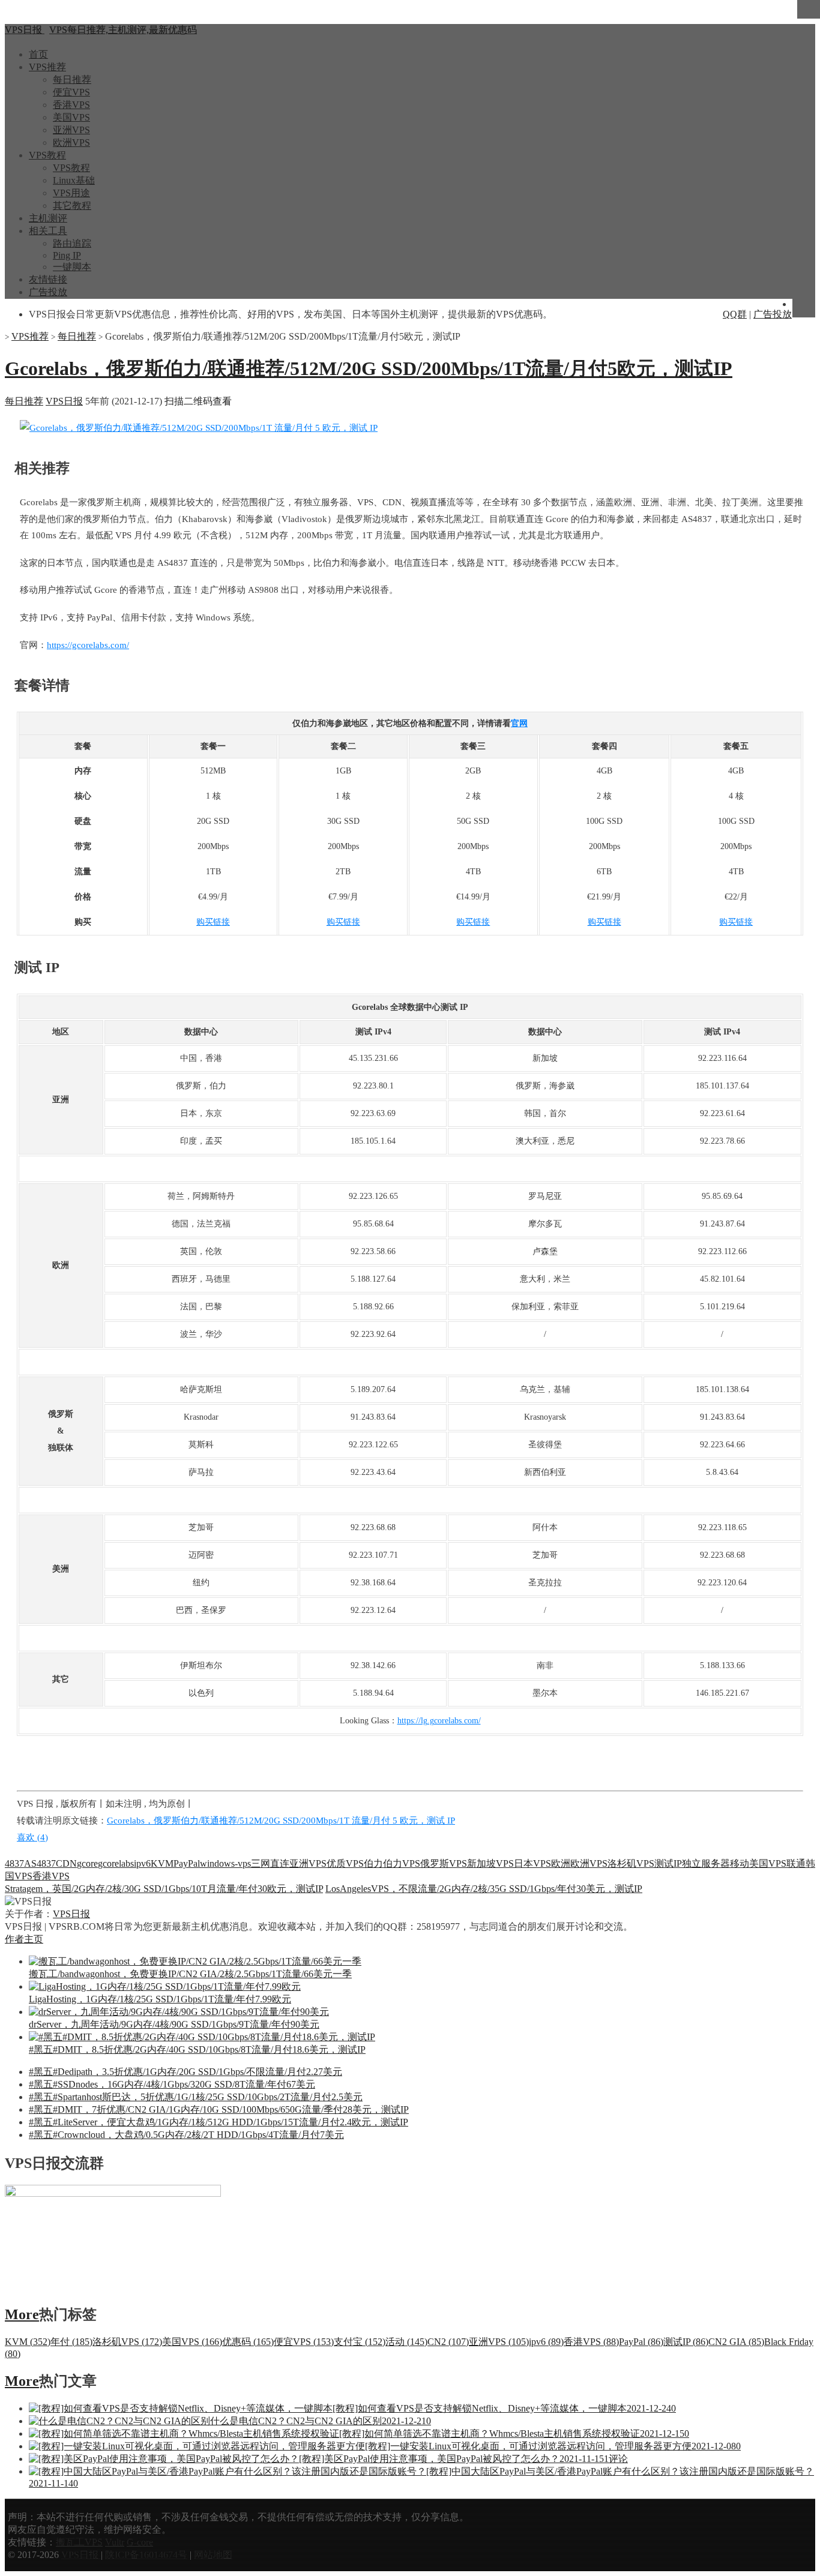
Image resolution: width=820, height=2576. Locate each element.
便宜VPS (71, 92)
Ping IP (67, 255)
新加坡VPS (490, 1863)
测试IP (668, 1863)
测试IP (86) (686, 2342)
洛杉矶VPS (631, 1863)
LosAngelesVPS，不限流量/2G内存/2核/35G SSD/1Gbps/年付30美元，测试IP (484, 1889)
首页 (38, 54)
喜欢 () (32, 1837)
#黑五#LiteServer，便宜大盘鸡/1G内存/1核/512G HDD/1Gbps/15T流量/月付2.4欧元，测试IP (219, 2122)
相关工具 (48, 231)
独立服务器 (706, 1863)
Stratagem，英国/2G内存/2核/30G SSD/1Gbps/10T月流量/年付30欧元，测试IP (164, 1889)
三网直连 (270, 1863)
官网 (519, 723)
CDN (66, 1863)
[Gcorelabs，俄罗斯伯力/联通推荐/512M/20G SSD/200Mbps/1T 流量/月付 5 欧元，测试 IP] (199, 428)
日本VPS (532, 1863)
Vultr (115, 2542)
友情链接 (48, 279)
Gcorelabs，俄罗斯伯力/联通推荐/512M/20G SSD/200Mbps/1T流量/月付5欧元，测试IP (369, 368)
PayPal (187, 1863)
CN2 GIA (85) (736, 2342)
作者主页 (24, 1939)
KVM (162, 1863)
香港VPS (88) (591, 2342)
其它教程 (72, 206)
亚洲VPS (71, 130)
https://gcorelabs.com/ (88, 645)
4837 (14, 1863)
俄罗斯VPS (444, 1863)
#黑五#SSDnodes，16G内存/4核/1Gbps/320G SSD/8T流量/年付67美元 (172, 2084)
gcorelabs (116, 1863)
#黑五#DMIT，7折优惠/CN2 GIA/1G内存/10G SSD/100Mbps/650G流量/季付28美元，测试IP (219, 2109)
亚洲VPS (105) (499, 2342)
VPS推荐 (47, 67)
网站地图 (213, 2555)
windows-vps (225, 1863)
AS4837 (40, 1863)
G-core (140, 2542)
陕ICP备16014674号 (146, 2555)
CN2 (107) (448, 2342)
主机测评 (48, 218)
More (22, 2314)
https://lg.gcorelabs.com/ (439, 1721)
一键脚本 (72, 267)
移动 (740, 1863)
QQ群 (735, 314)
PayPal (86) (641, 2342)
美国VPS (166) (192, 2342)
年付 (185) (71, 2342)
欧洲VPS (71, 143)
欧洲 (561, 1863)
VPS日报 (64, 401)
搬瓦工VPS (79, 2542)
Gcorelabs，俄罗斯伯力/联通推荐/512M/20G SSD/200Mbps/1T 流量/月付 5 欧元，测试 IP (281, 1821)
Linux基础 (74, 180)
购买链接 (213, 922)
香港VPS (71, 105)
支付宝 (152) (360, 2342)
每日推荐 (72, 80)
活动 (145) (406, 2342)
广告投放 (48, 292)
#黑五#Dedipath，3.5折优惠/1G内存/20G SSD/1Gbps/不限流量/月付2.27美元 (185, 2072)
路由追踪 (72, 243)
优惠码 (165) (248, 2342)
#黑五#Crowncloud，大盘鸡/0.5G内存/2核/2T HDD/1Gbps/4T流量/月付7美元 (186, 2135)
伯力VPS (402, 1863)
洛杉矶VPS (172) (127, 2342)
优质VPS (345, 1863)
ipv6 (142, 1863)
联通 (796, 1863)
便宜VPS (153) (304, 2342)
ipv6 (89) (546, 2342)
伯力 (373, 1863)
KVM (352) (28, 2342)
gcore (87, 1863)
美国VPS (71, 117)
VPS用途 (71, 193)
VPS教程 (47, 155)
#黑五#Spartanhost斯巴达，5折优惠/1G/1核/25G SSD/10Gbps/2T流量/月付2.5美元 (196, 2097)
